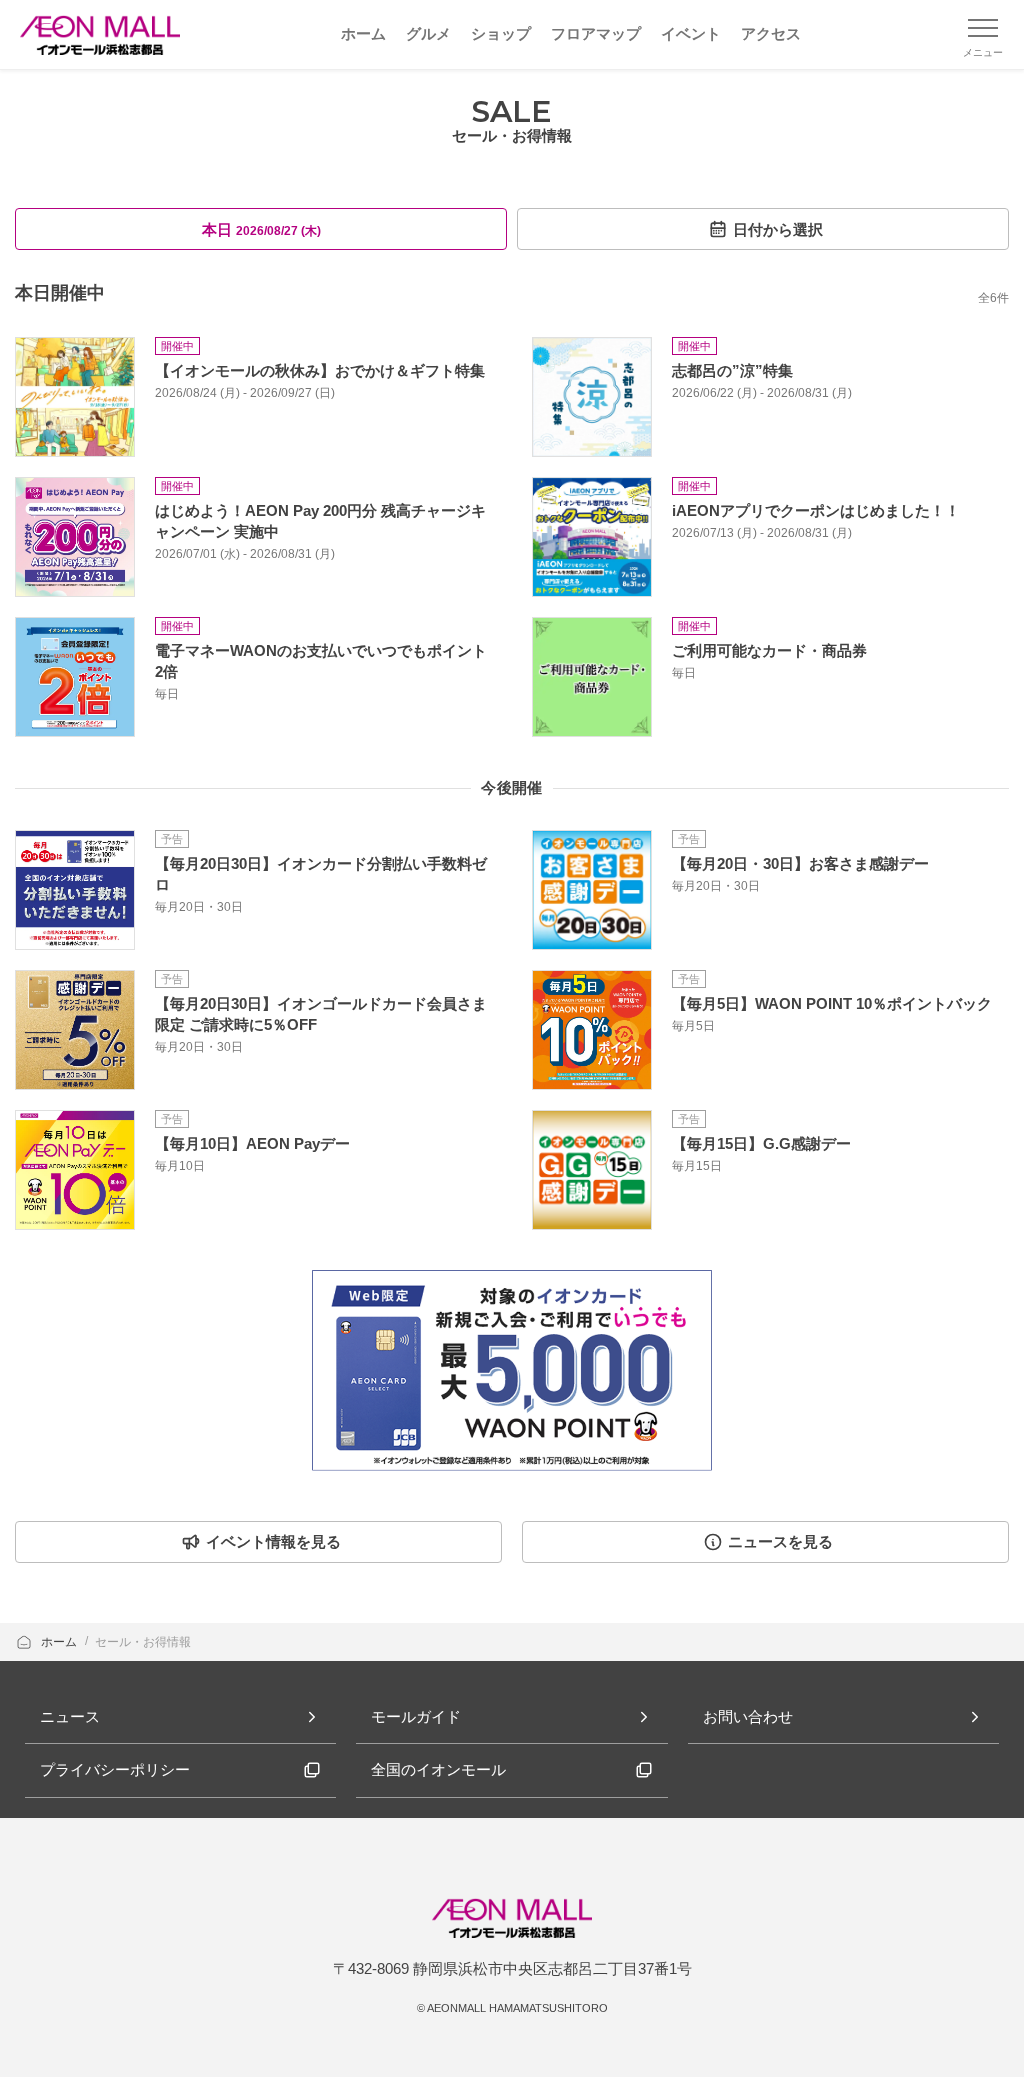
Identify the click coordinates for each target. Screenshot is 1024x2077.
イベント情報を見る (273, 1541)
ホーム (60, 1642)
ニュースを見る (780, 1541)
